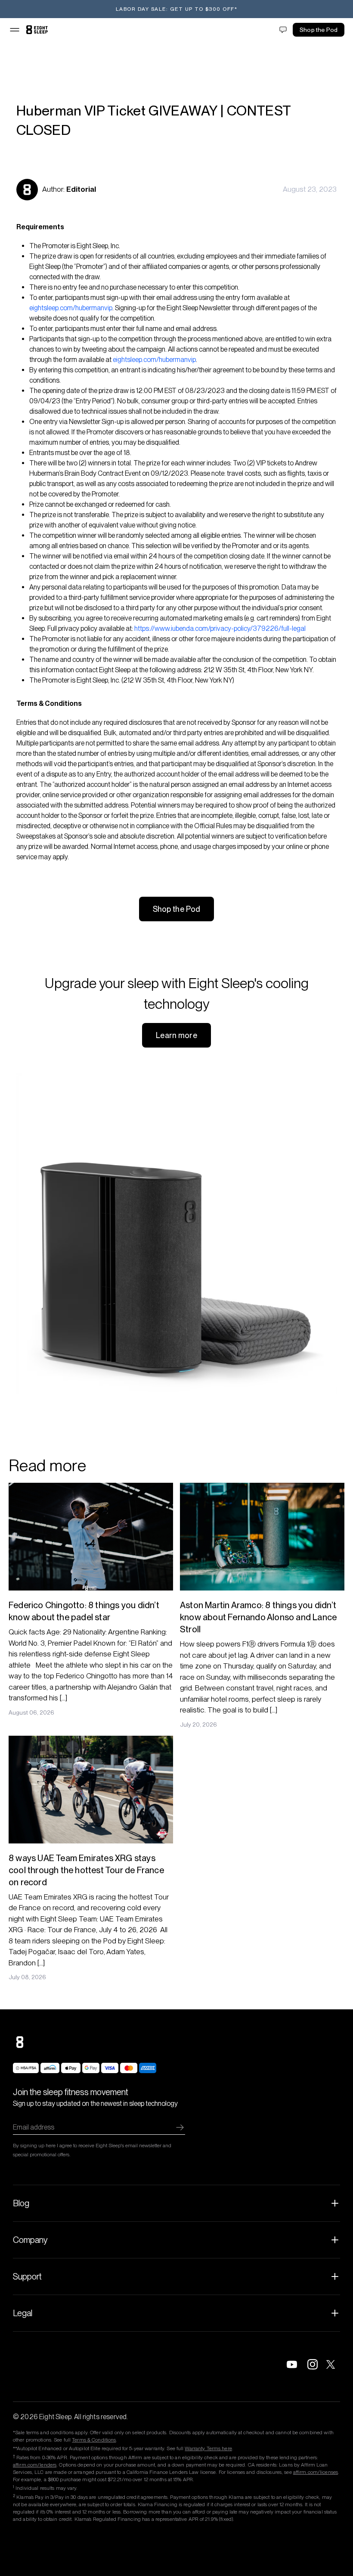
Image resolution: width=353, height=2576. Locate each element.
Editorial (81, 189)
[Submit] (180, 2127)
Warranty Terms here (208, 2448)
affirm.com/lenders (35, 2465)
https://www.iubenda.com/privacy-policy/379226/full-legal (220, 628)
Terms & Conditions (94, 2440)
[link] (37, 30)
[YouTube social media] (292, 2364)
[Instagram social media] (313, 2364)
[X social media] (333, 2364)
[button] (15, 30)
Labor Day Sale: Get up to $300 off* (177, 9)
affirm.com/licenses (316, 2472)
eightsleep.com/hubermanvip (71, 308)
